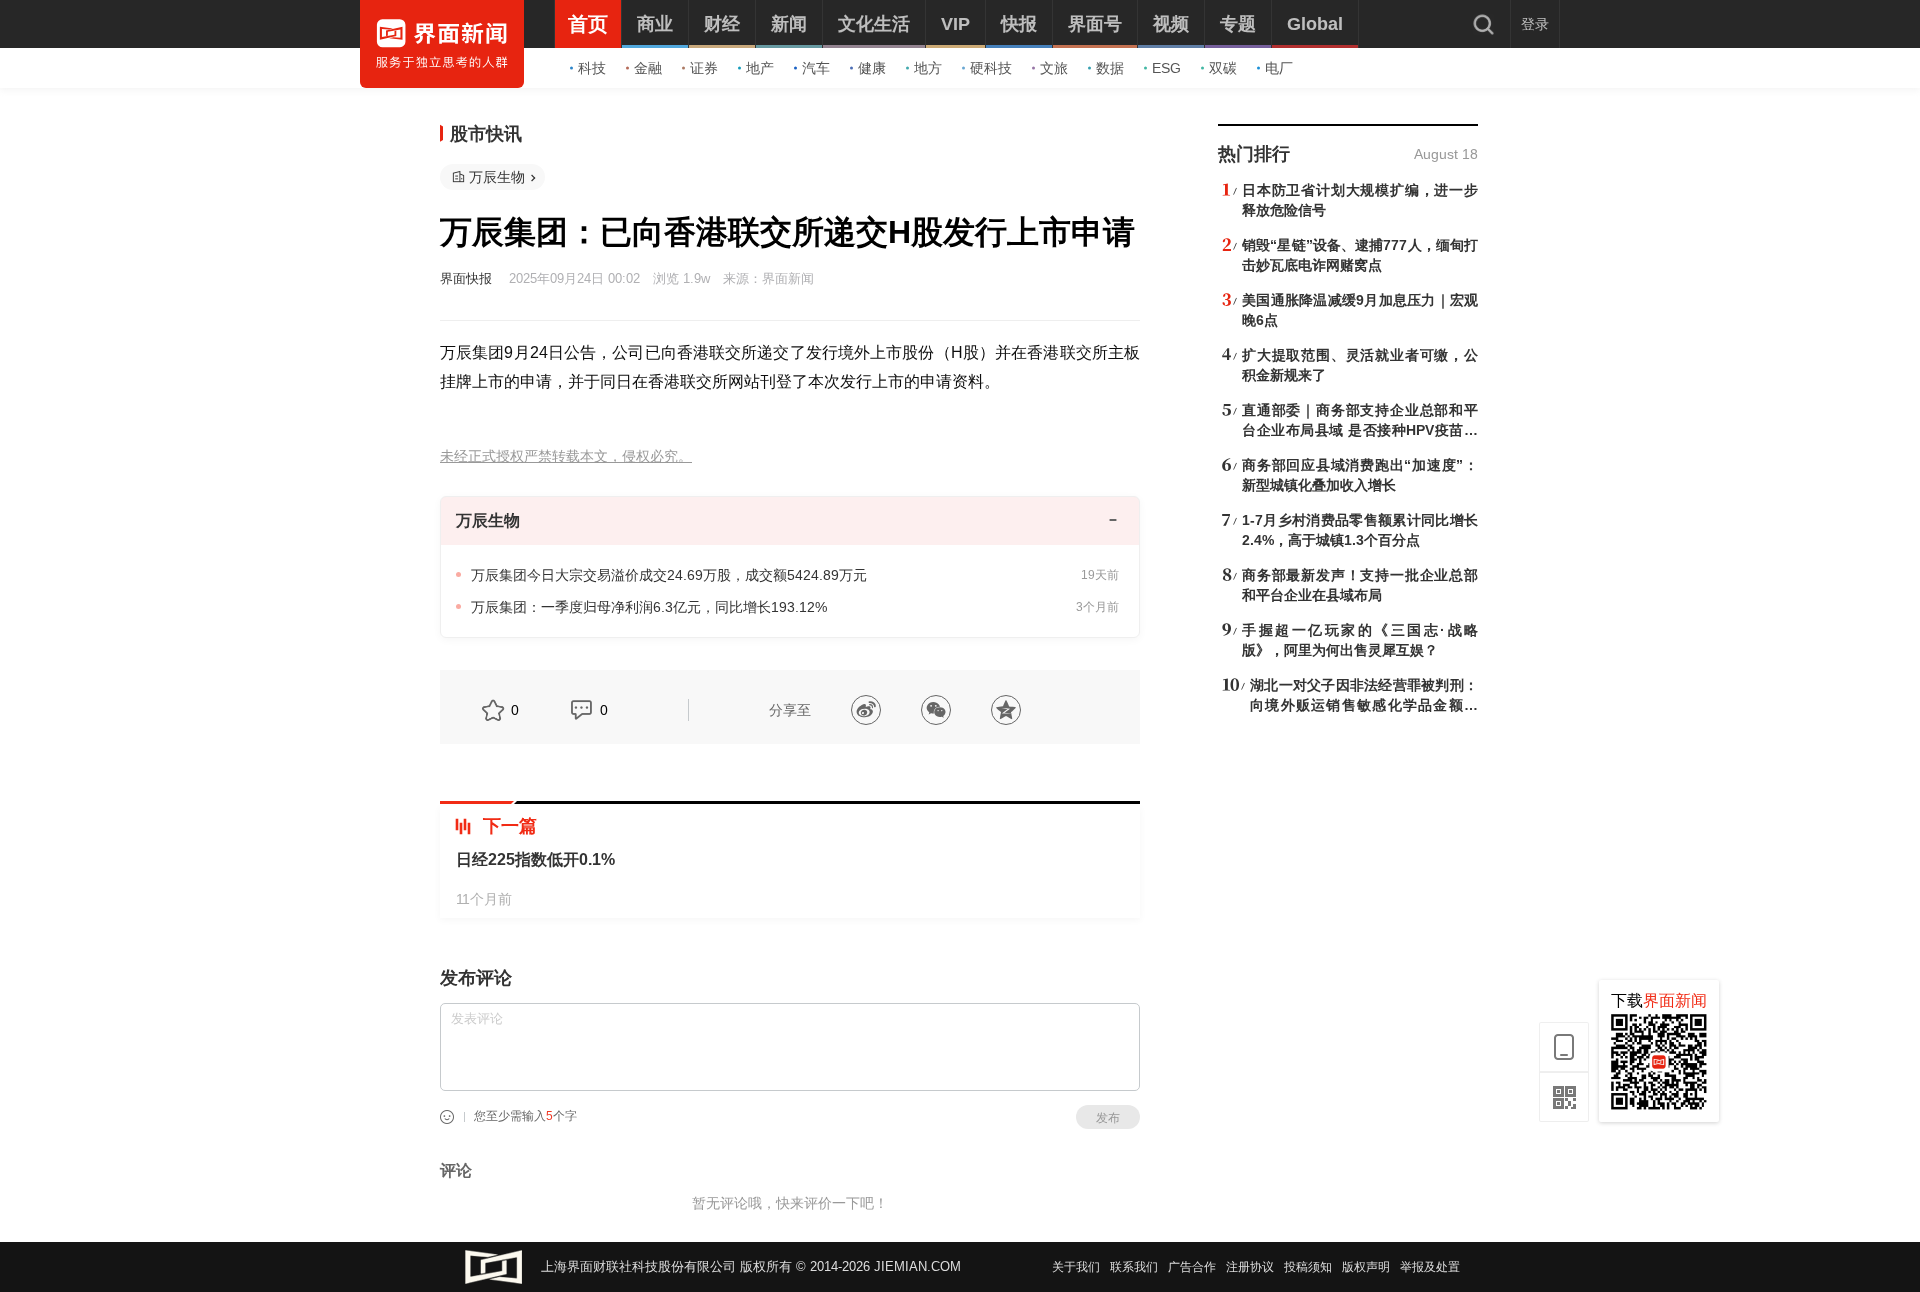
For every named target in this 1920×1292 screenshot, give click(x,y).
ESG (1166, 68)
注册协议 (1250, 1267)
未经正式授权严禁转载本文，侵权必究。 (566, 456)
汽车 (816, 68)
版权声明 (1366, 1267)
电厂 (1279, 68)
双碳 (1223, 68)
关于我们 (1076, 1267)
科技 (592, 68)
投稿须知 (1308, 1267)
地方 (928, 68)
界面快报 (466, 278)
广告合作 (1192, 1267)
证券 (704, 68)
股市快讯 (486, 134)
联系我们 (1134, 1267)
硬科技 (991, 68)
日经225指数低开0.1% (535, 859)
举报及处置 (1430, 1267)
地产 (760, 68)
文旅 (1054, 68)
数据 (1110, 68)
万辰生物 (497, 177)
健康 (872, 68)
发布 (1108, 1118)
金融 (648, 68)
